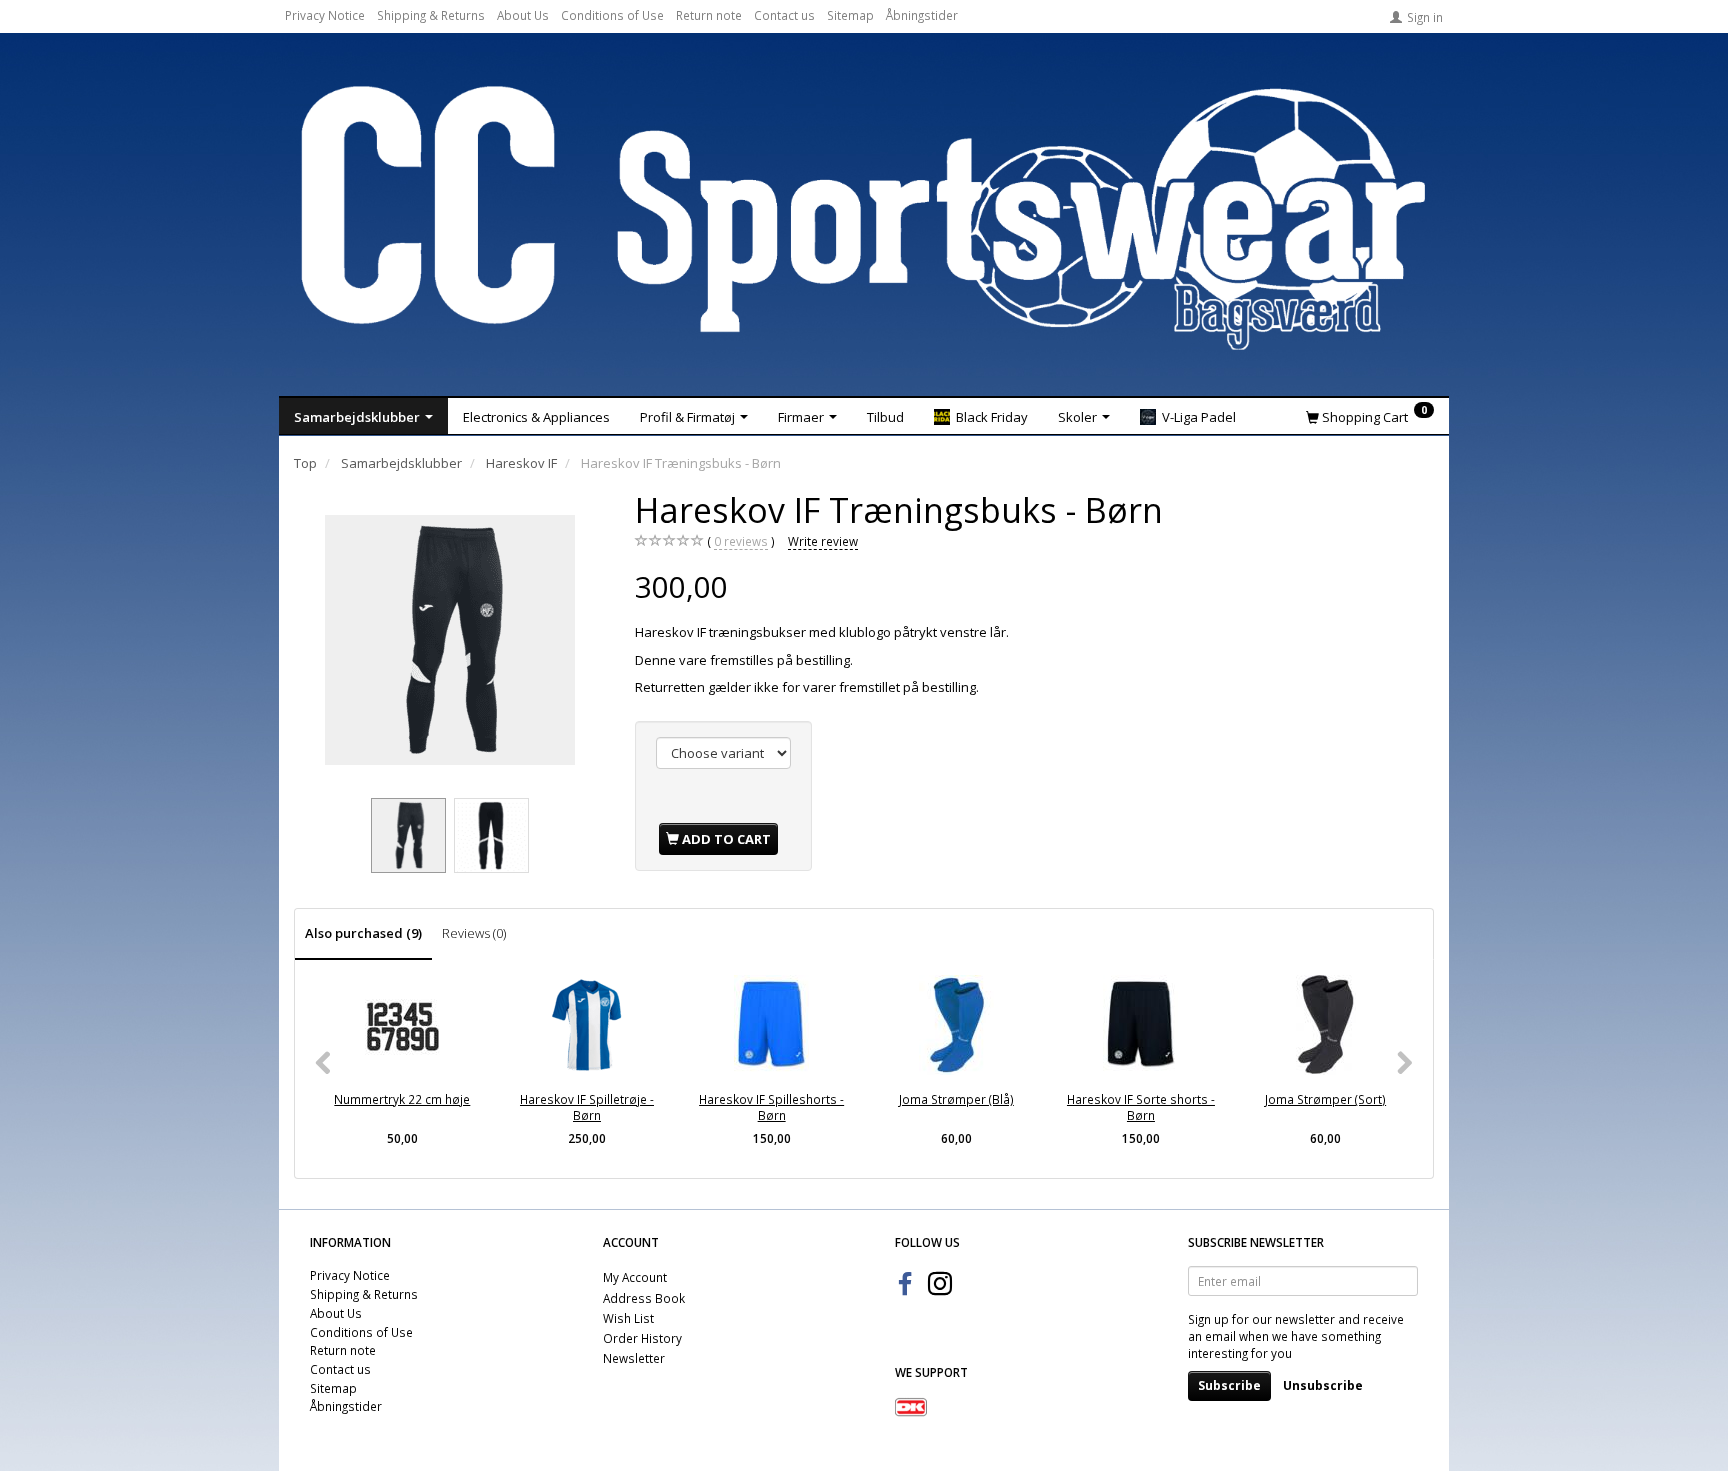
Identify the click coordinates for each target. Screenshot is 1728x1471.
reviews (741, 541)
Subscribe (1229, 1385)
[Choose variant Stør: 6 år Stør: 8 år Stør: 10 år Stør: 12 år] (723, 753)
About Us (523, 15)
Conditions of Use (612, 15)
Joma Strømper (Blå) (956, 1099)
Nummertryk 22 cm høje (402, 1099)
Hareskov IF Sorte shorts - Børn (1141, 1107)
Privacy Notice (325, 15)
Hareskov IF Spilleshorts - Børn (771, 1107)
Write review (823, 541)
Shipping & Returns (431, 15)
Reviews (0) (474, 933)
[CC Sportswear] (864, 218)
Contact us (784, 15)
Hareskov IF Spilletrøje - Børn (587, 1107)
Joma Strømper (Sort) (1325, 1099)
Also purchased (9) (363, 933)
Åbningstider (922, 15)
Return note (709, 15)
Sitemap (850, 15)
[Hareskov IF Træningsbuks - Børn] (450, 640)
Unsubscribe (1323, 1385)
